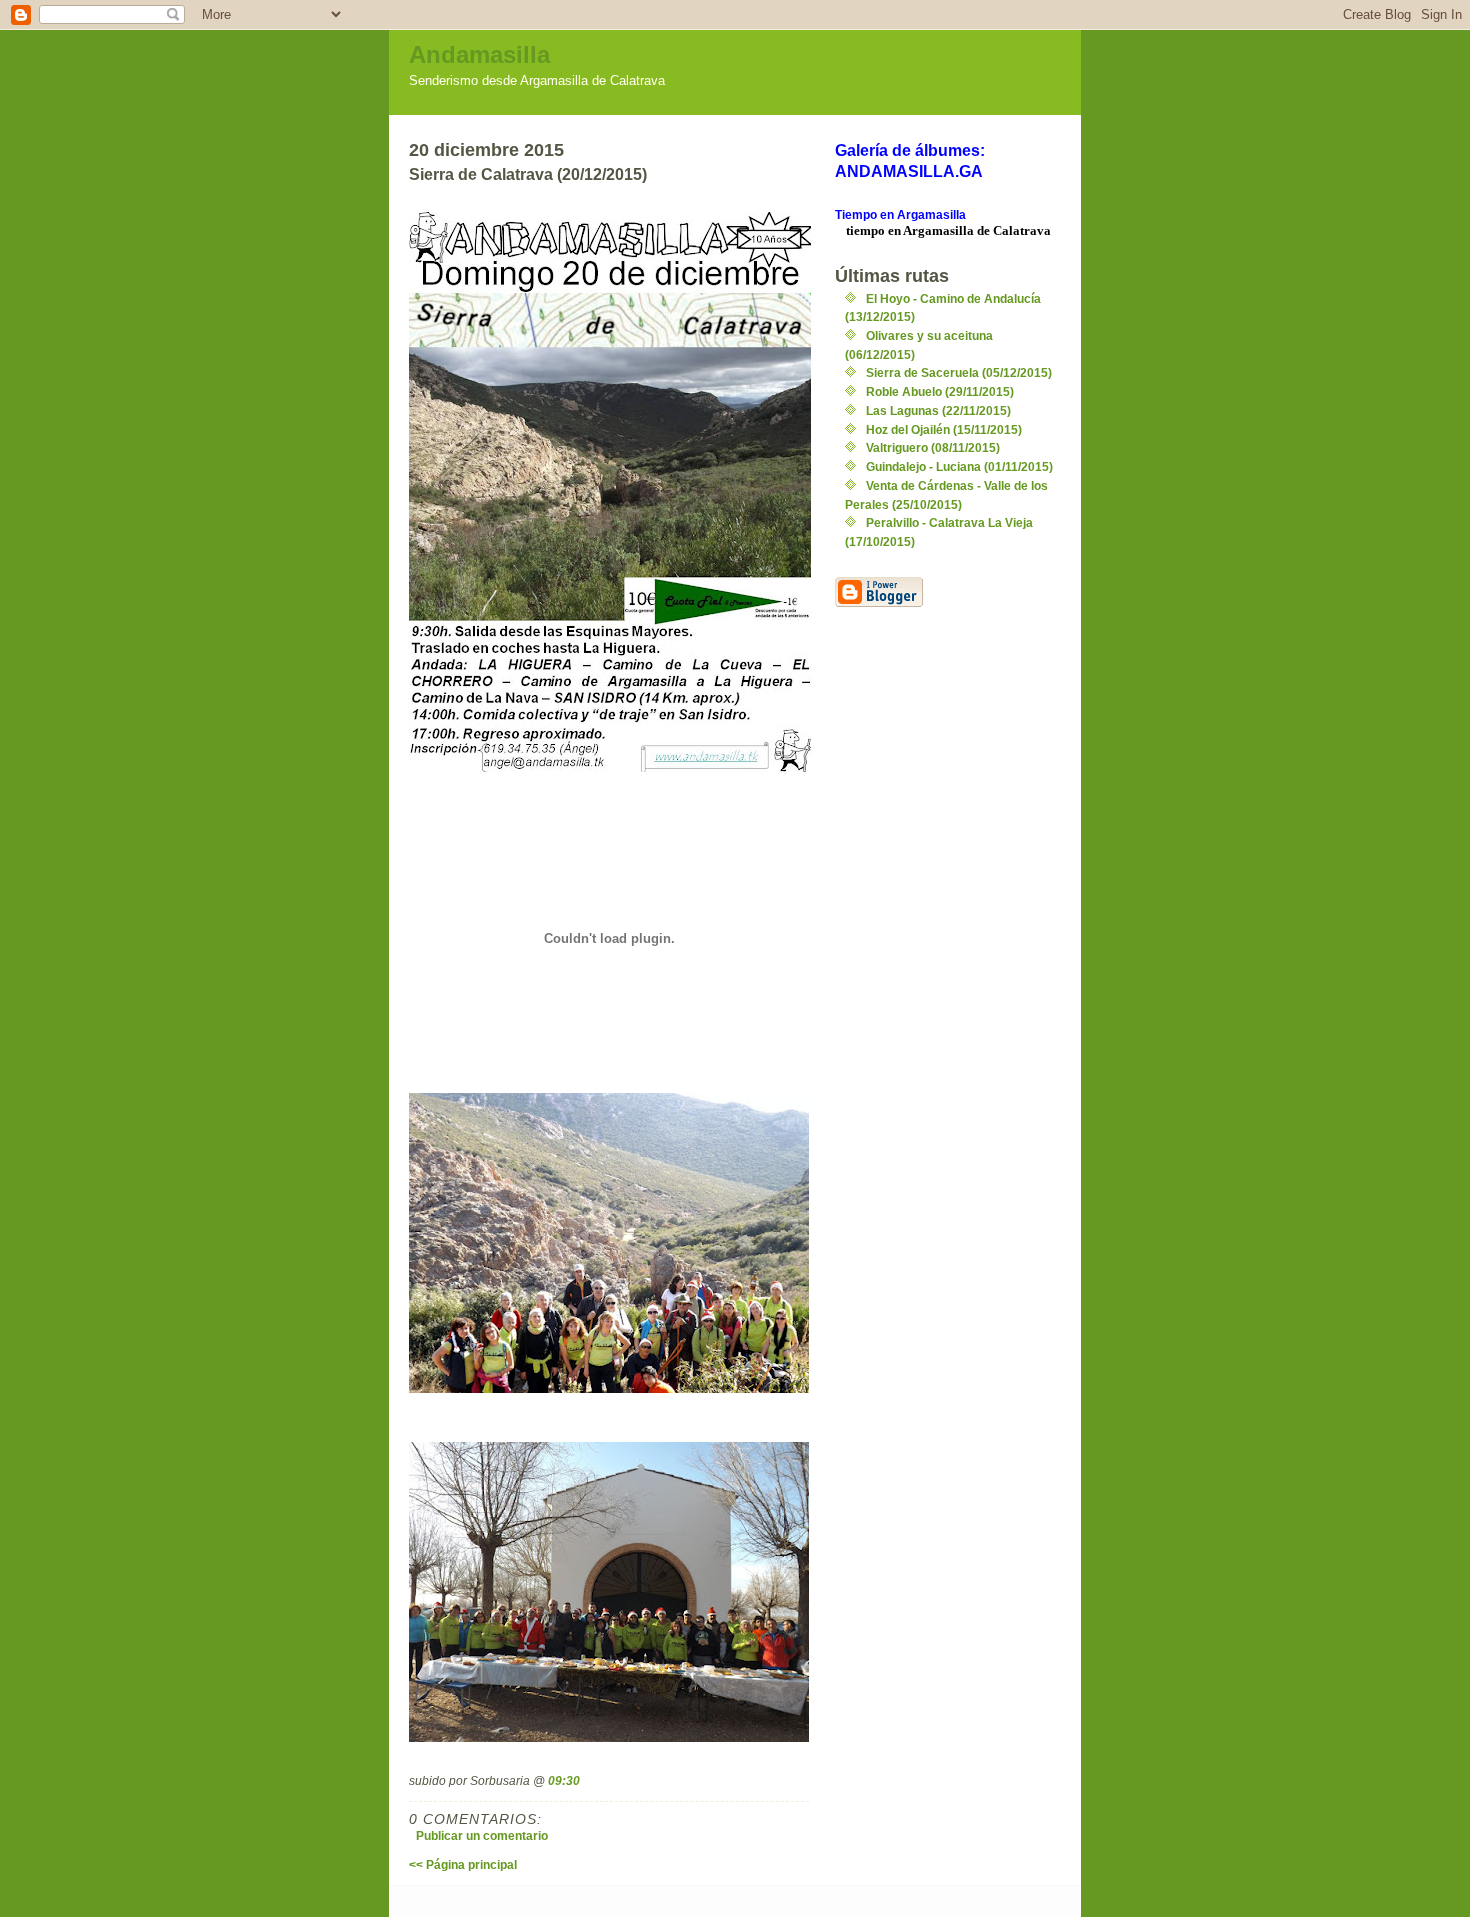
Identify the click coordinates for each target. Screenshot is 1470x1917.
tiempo (865, 230)
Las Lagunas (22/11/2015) (938, 410)
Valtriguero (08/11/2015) (933, 447)
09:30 (564, 1780)
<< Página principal (463, 1864)
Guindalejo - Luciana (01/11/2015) (959, 466)
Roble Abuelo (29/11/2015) (940, 391)
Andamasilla (479, 54)
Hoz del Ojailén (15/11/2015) (944, 429)
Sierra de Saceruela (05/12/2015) (959, 372)
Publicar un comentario (482, 1835)
